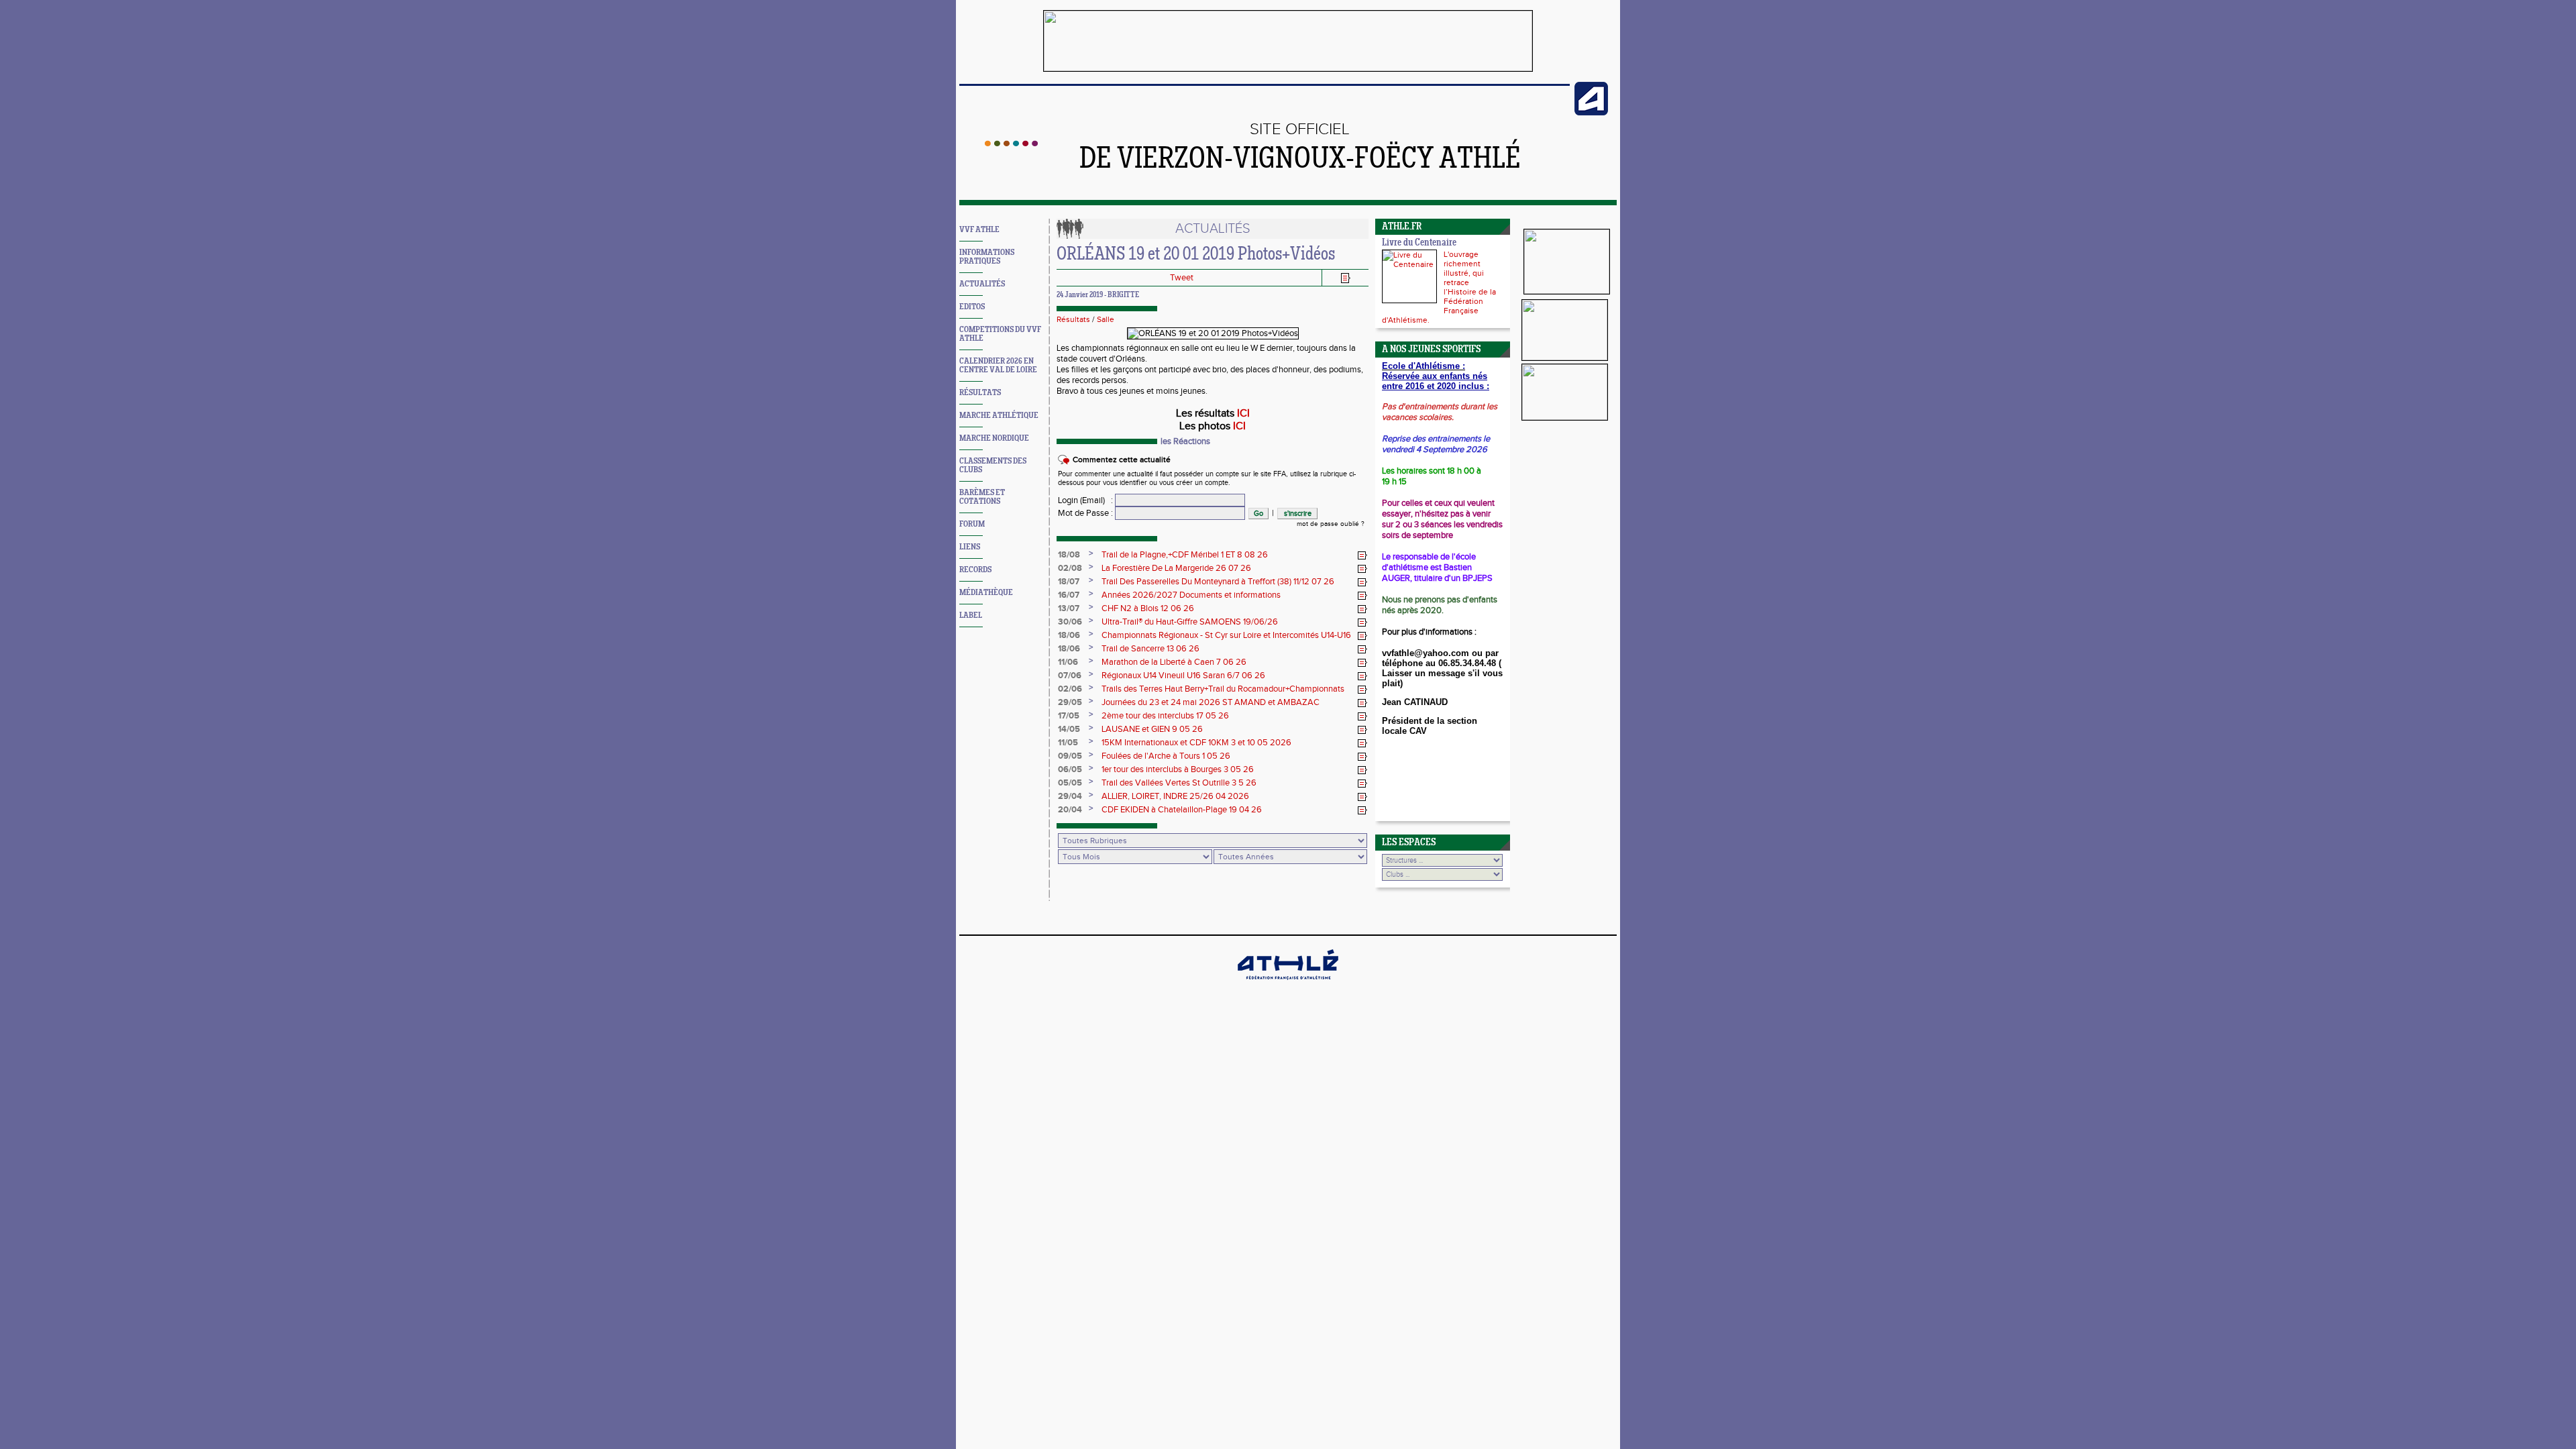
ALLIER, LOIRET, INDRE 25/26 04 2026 (1175, 796)
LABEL (971, 615)
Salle (1106, 319)
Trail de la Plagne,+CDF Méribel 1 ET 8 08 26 (1185, 555)
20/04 (1070, 810)
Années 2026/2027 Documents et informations (1191, 595)
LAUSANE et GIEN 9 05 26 (1152, 729)
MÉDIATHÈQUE (986, 593)
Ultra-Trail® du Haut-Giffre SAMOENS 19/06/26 (1190, 622)
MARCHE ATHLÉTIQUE (999, 416)
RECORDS (975, 570)
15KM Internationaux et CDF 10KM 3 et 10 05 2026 (1196, 743)
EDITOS (972, 307)
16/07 (1069, 595)
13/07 (1069, 608)
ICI (1243, 414)
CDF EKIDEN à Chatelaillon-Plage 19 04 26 (1182, 810)
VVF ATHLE (979, 230)
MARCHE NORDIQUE (994, 438)
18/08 (1069, 555)
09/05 (1070, 756)
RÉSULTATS (980, 393)
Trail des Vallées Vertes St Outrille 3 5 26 (1179, 783)
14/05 (1069, 729)
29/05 (1070, 702)
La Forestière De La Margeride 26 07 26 (1176, 568)
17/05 (1069, 716)
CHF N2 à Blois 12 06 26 (1148, 608)
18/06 (1069, 635)
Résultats (1073, 319)
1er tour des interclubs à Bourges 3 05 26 (1178, 769)
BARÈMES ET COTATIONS (982, 497)
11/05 (1068, 743)
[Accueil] (1011, 144)
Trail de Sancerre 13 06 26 (1150, 649)
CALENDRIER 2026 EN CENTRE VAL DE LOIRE (998, 366)
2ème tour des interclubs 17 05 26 (1165, 716)
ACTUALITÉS (982, 284)
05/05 (1070, 783)
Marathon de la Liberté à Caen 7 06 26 (1174, 662)
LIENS (970, 547)
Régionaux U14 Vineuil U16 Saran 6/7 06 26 (1183, 676)
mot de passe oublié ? (1331, 524)
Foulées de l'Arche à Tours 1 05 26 (1166, 756)
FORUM (972, 524)
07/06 (1070, 676)
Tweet (1182, 278)
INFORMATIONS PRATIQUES (987, 257)
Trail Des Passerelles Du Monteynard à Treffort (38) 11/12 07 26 (1218, 582)
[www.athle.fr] (1591, 113)
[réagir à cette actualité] (1362, 555)
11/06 (1068, 662)
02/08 (1070, 568)
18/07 (1069, 582)
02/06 (1070, 689)
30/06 (1070, 622)
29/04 (1070, 796)
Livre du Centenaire (1419, 243)
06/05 (1070, 769)
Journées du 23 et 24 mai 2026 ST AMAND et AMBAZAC (1211, 702)
